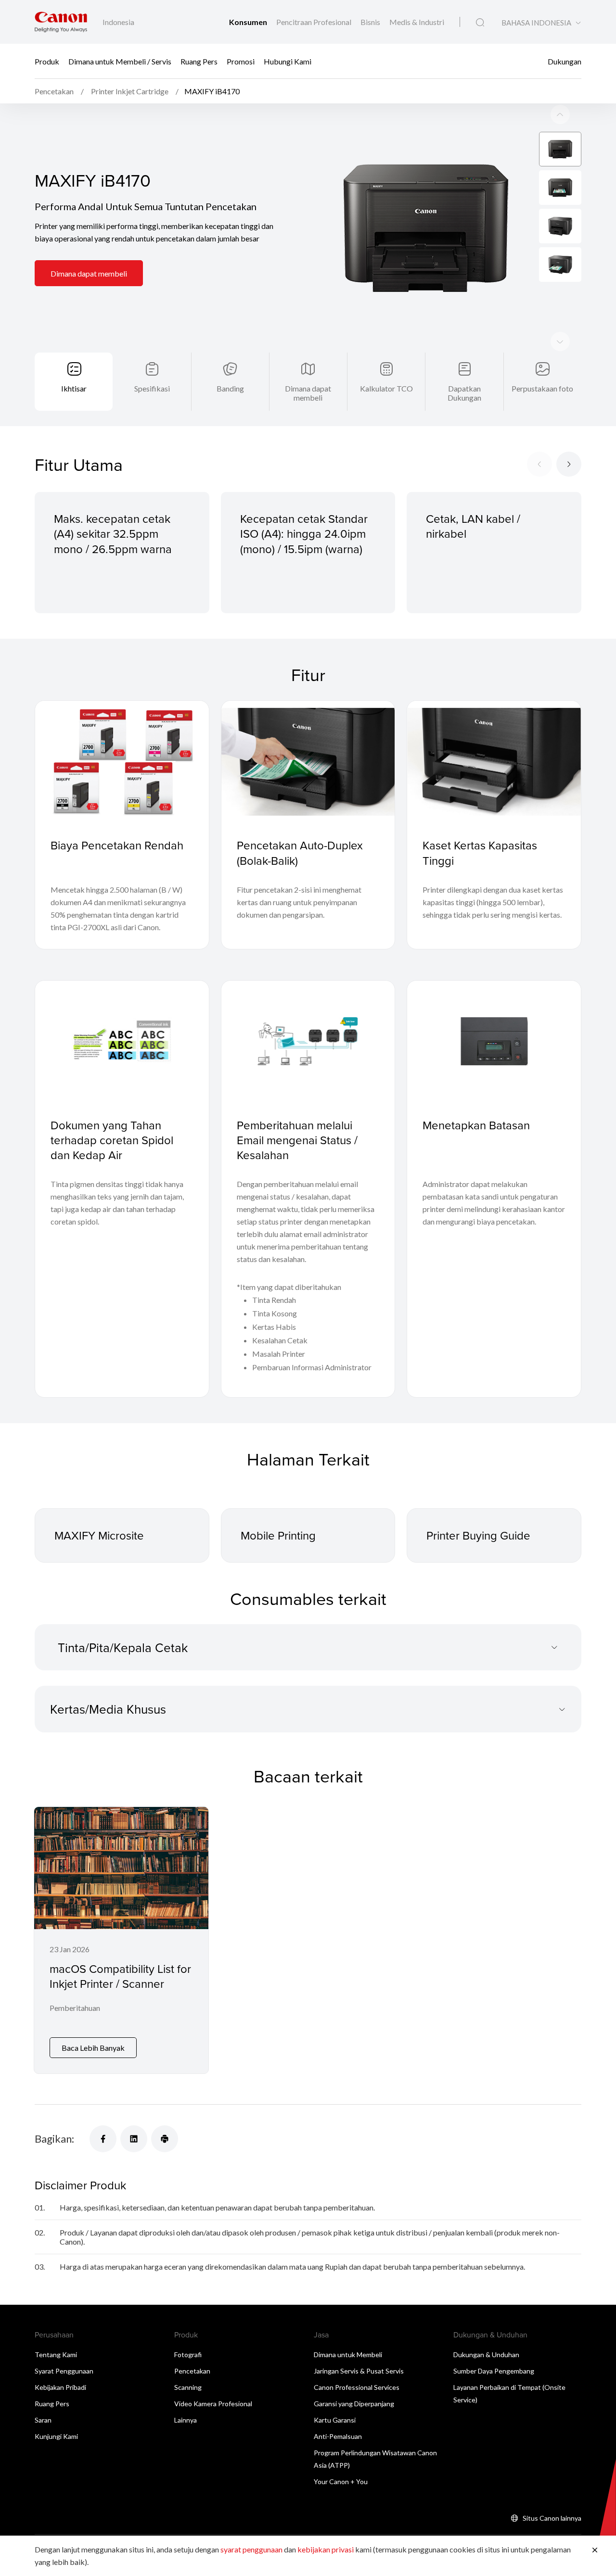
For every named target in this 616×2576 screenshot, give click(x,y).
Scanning (188, 2387)
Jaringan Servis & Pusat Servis (359, 2371)
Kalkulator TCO (386, 388)
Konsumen (249, 22)
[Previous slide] (560, 341)
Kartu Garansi (335, 2420)
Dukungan (565, 61)
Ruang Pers (199, 61)
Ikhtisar (74, 388)
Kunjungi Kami (56, 2436)
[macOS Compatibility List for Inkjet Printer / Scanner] (121, 1940)
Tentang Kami (56, 2355)
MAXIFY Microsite (99, 1535)
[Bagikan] (103, 2139)
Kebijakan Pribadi (60, 2387)
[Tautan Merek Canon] (61, 22)
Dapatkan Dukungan (464, 393)
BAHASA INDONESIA (536, 23)
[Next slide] (560, 114)
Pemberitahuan (75, 2008)
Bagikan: (54, 2139)
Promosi (241, 61)
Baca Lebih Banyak (93, 2048)
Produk (47, 61)
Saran (43, 2420)
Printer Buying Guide (478, 1535)
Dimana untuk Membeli (348, 2355)
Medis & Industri (417, 22)
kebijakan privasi (326, 2549)
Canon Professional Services (357, 2387)
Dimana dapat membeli (89, 273)
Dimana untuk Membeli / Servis (120, 61)
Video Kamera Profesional (213, 2404)
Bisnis (371, 22)
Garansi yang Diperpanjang (354, 2404)
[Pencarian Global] (480, 23)
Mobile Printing (278, 1535)
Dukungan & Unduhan (486, 2355)
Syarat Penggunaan (64, 2371)
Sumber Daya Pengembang (494, 2371)
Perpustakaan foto (542, 388)
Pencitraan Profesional (314, 22)
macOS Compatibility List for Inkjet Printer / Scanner (120, 1976)
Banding (230, 388)
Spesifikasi (152, 388)
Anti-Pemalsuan (338, 2436)
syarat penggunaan (251, 2549)
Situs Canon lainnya (552, 2518)
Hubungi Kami (288, 61)
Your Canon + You (341, 2481)
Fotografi (188, 2355)
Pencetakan (192, 2371)
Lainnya (186, 2420)
